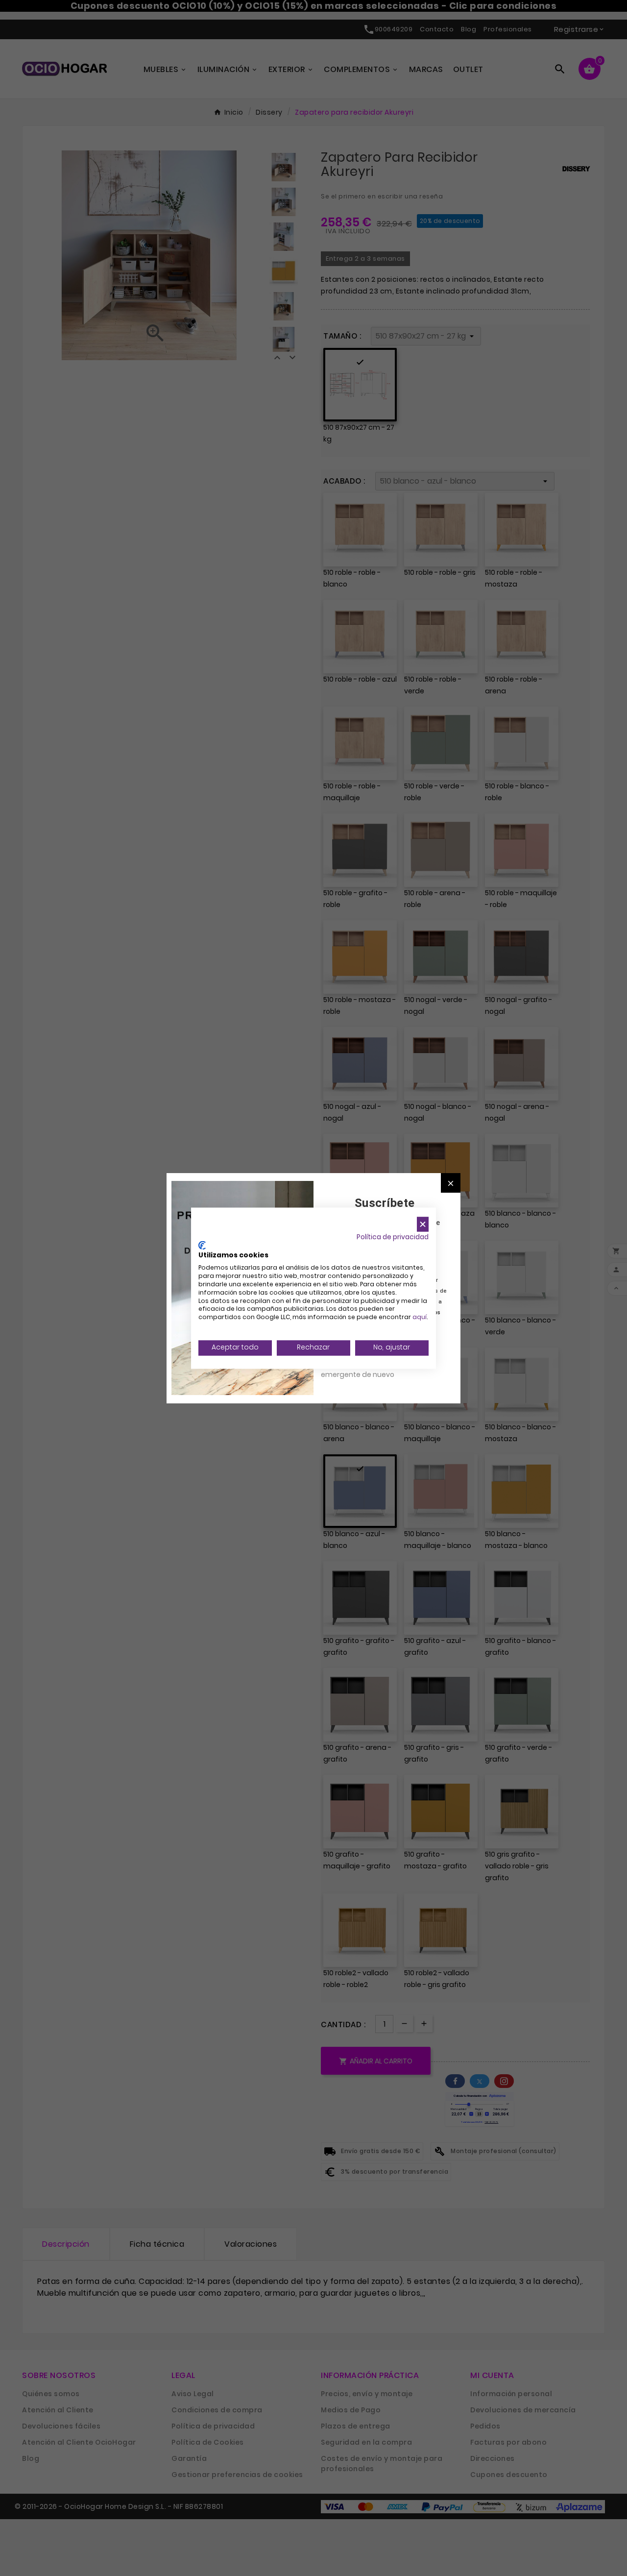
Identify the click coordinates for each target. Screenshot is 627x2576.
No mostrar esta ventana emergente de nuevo (365, 1369)
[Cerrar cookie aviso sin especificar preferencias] (423, 1224)
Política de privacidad (393, 1237)
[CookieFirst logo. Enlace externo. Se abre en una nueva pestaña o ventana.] (202, 1245)
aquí (420, 1317)
